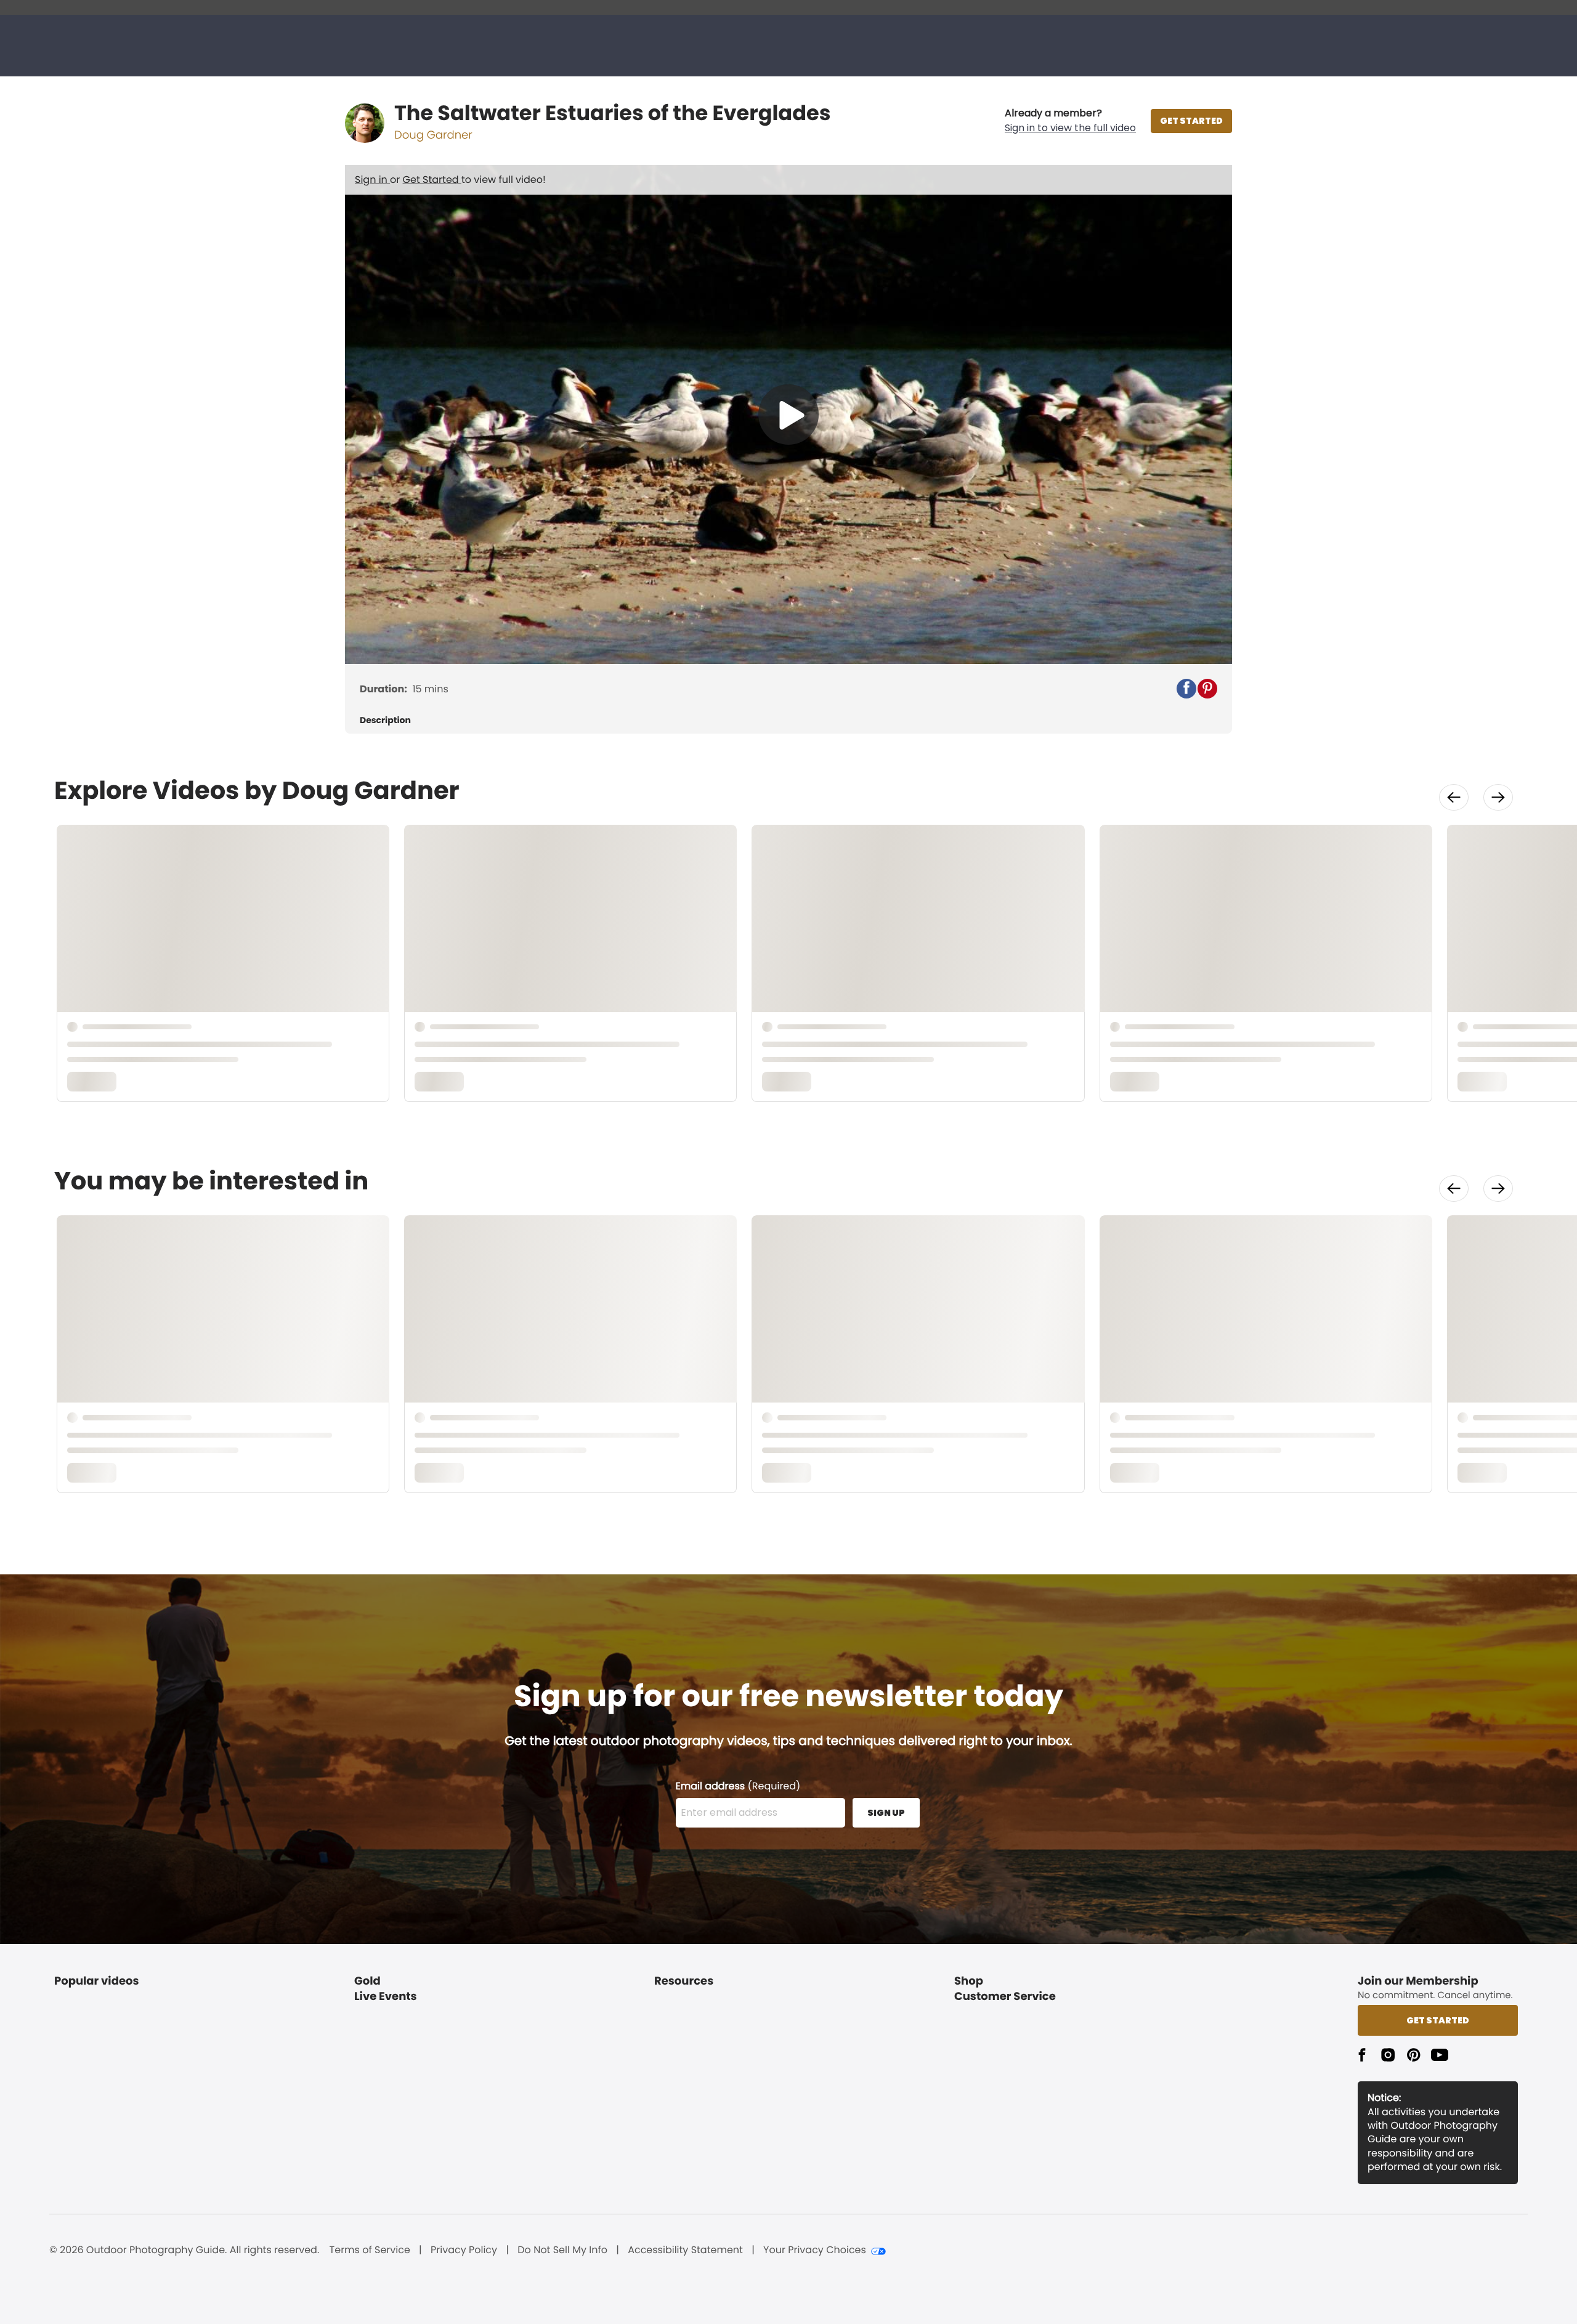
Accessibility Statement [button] (685, 2250)
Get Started (432, 180)
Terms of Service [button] (370, 2250)
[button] (1070, 121)
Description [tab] (385, 720)
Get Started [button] (1438, 2020)
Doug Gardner (433, 135)
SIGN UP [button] (886, 1813)
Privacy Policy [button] (464, 2250)
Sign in (372, 180)
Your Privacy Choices (815, 2250)
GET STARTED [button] (1191, 121)
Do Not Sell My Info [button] (562, 2250)
